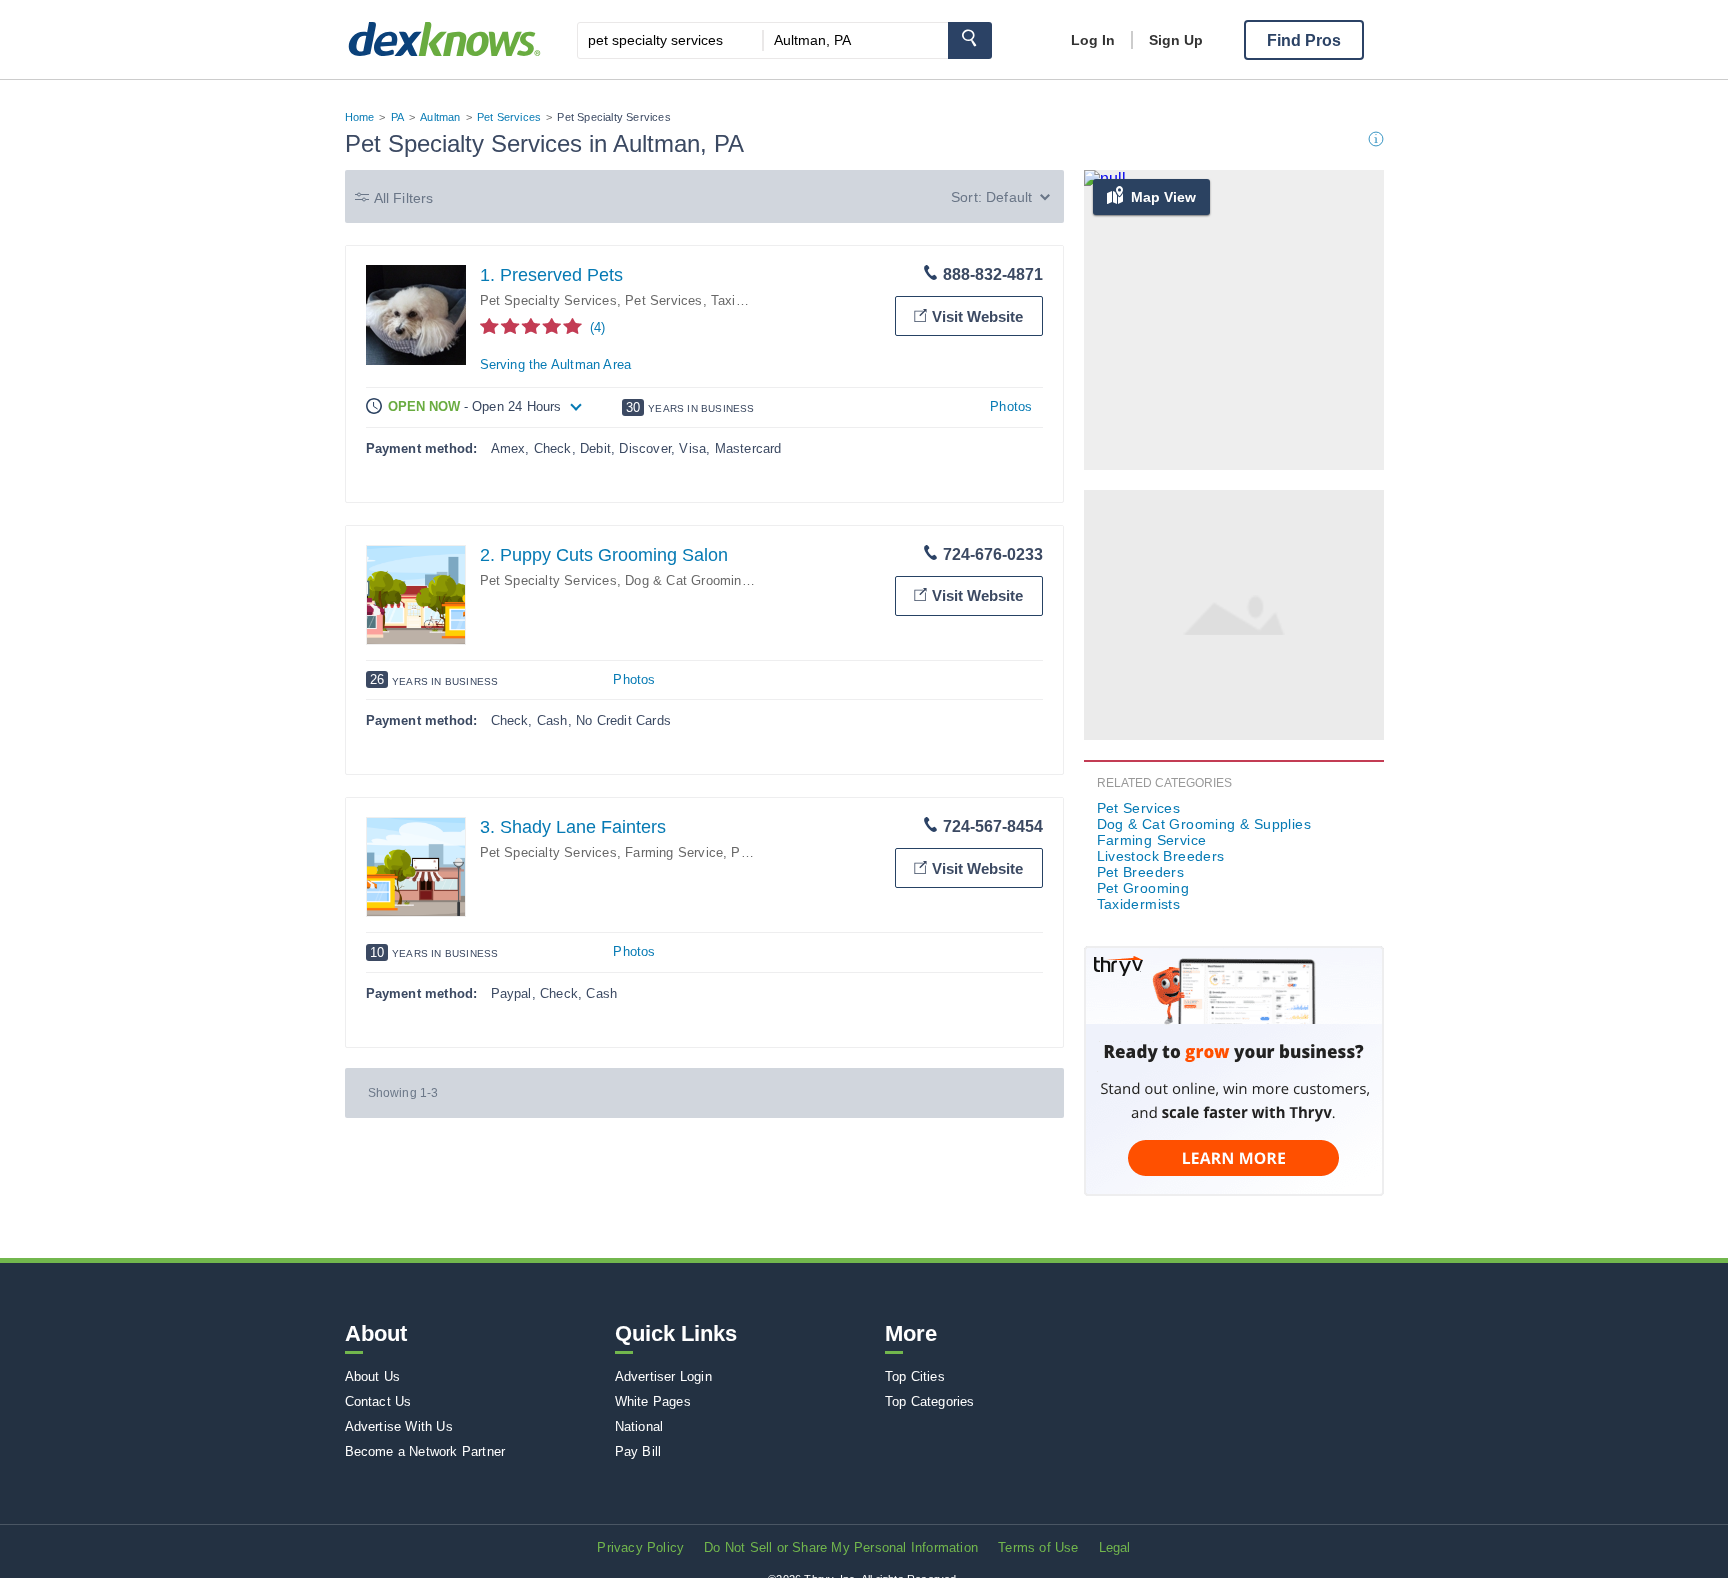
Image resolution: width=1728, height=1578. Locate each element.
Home (360, 117)
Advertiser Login (663, 1376)
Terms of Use (1038, 1547)
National (639, 1426)
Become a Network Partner (425, 1451)
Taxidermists (749, 300)
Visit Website (977, 316)
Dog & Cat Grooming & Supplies (721, 580)
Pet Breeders (1141, 872)
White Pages (653, 1401)
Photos (1011, 406)
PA (397, 117)
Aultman (440, 117)
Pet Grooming (1143, 888)
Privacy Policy (640, 1547)
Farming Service (674, 852)
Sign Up (1176, 40)
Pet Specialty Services (548, 300)
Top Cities (915, 1376)
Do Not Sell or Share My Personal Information (841, 1547)
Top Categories (930, 1401)
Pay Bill (638, 1451)
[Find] (970, 40)
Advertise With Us (399, 1426)
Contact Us (378, 1401)
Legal (1115, 1547)
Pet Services (509, 117)
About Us (373, 1376)
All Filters (404, 198)
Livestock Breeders (1161, 856)
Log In (1093, 40)
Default (1009, 197)
